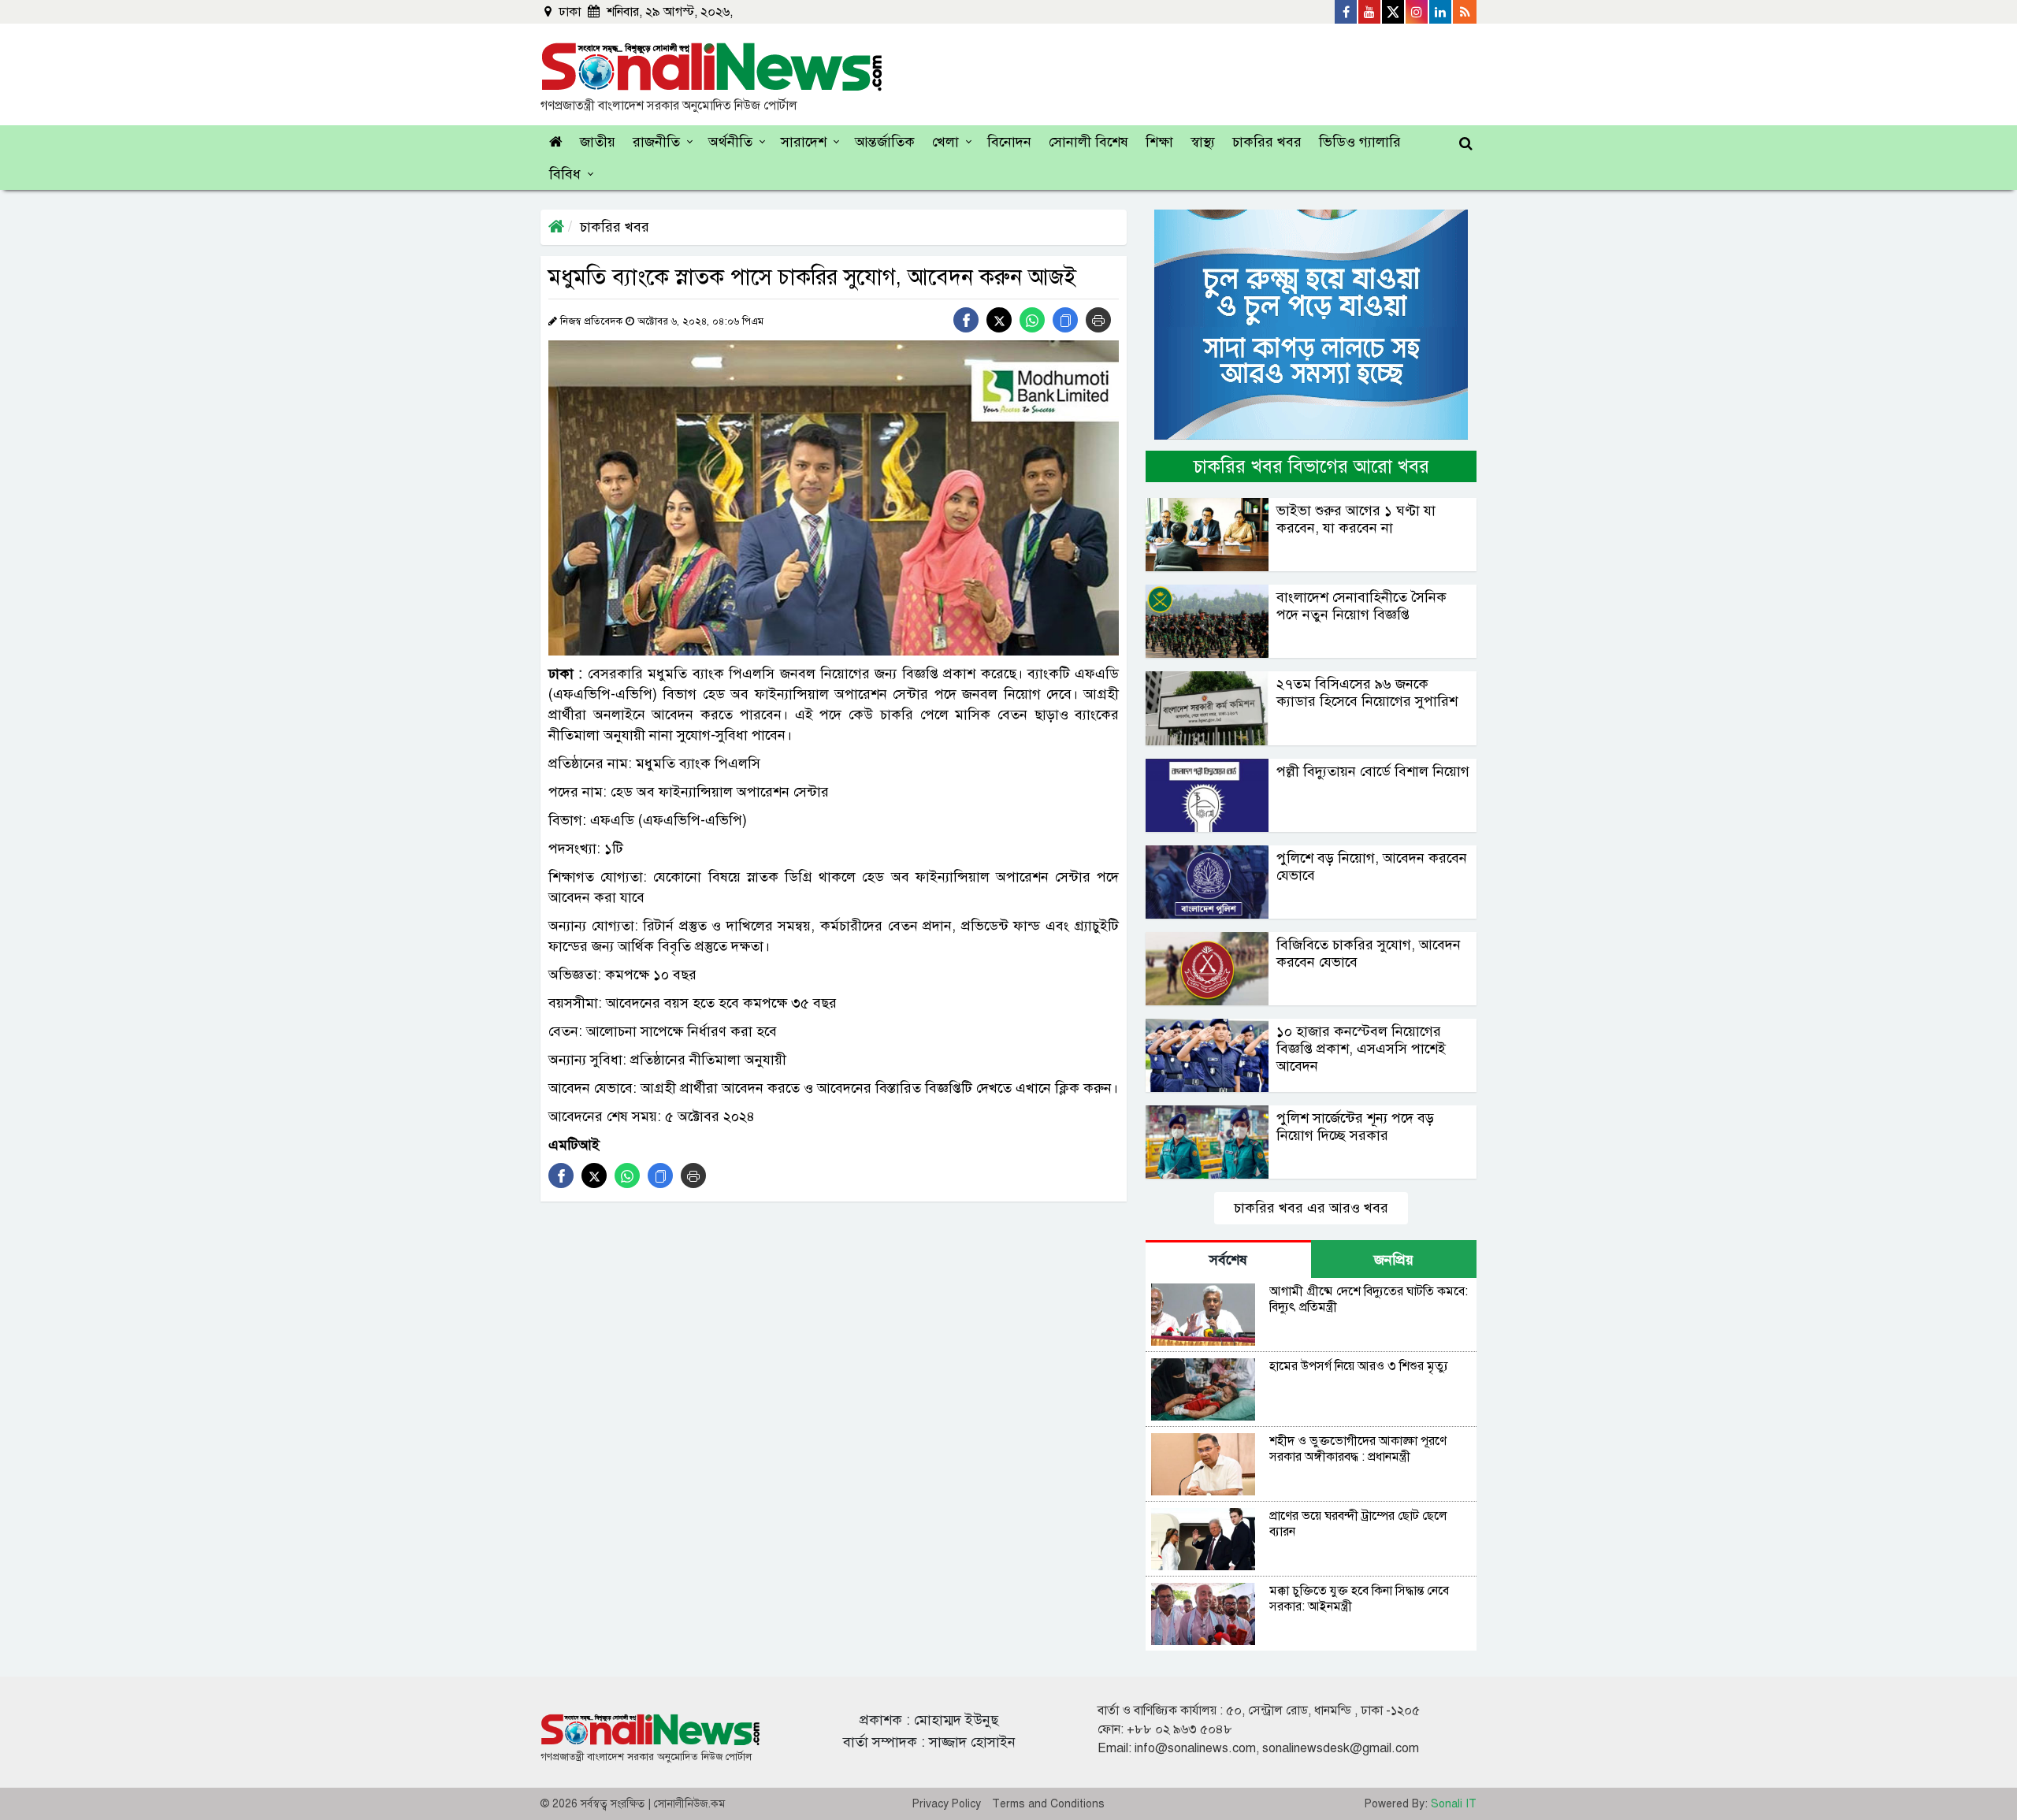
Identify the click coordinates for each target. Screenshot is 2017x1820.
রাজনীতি (656, 142)
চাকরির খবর (1267, 142)
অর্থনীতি (730, 142)
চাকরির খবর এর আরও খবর (1311, 1208)
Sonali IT (1454, 1804)
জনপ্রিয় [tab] (1394, 1260)
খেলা (945, 142)
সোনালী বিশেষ (1088, 142)
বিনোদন (1009, 142)
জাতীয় (598, 142)
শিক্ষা (1159, 142)
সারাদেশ (804, 142)
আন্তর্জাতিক (885, 142)
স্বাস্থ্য (1203, 142)
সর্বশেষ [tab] (1228, 1260)
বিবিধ (565, 174)
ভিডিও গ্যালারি (1360, 142)
